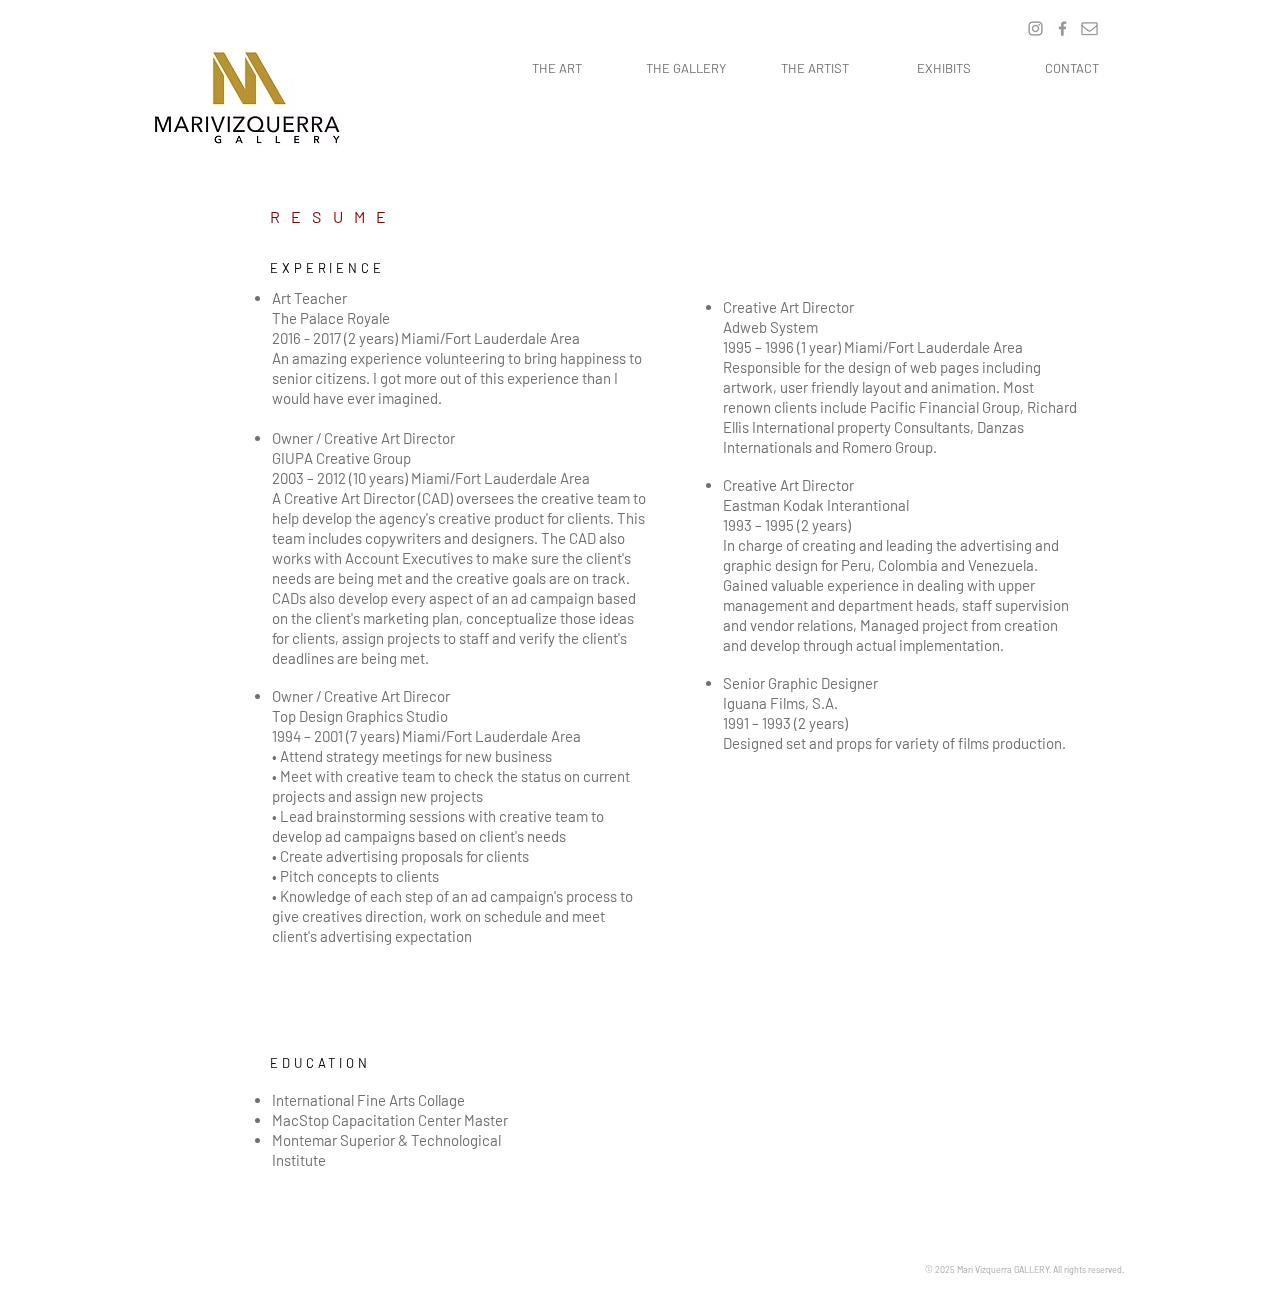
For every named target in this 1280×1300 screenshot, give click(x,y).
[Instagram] (1035, 28)
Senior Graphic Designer (800, 683)
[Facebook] (1062, 28)
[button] (685, 68)
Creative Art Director (788, 307)
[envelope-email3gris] (1089, 28)
